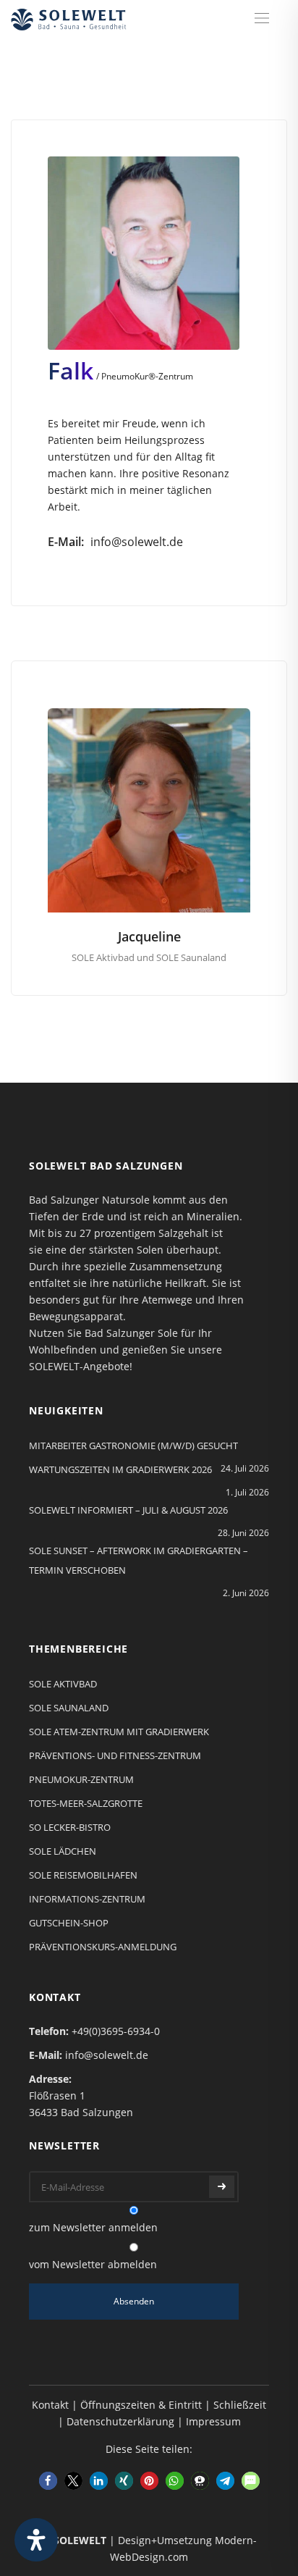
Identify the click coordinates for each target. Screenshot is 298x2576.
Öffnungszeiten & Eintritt (141, 2405)
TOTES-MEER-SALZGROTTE (86, 1803)
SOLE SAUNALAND (69, 1708)
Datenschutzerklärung (120, 2421)
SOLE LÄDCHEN (63, 1851)
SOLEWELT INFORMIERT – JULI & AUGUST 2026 (128, 1510)
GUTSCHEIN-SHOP (69, 1923)
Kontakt (50, 2405)
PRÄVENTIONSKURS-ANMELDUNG (103, 1947)
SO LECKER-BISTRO (70, 1827)
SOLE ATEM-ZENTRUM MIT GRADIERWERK (119, 1732)
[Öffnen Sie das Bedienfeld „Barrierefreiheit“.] (36, 2540)
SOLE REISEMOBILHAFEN (83, 1875)
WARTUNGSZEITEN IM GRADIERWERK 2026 (120, 1469)
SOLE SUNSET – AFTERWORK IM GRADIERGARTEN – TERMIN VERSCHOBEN (139, 1560)
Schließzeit (240, 2405)
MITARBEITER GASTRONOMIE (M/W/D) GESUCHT (133, 1446)
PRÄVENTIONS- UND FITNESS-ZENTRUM (115, 1755)
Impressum (213, 2421)
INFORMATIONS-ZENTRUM (87, 1899)
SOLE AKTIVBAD (63, 1684)
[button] (48, 2481)
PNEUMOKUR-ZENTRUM (81, 1779)
